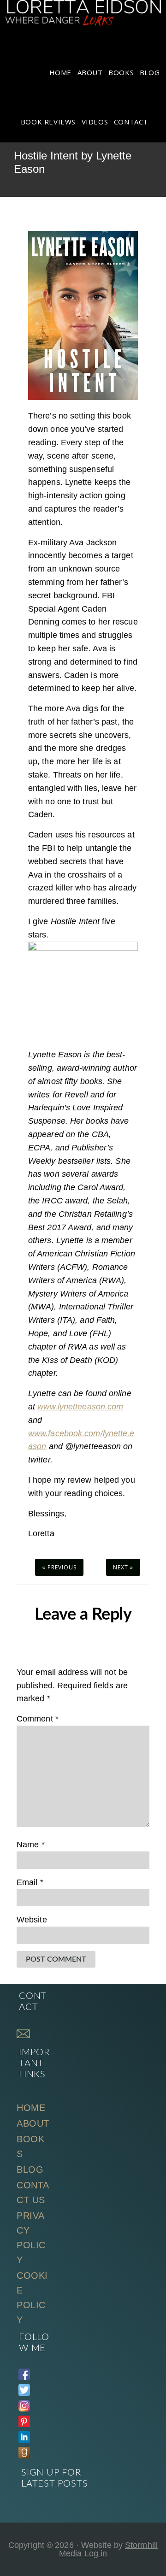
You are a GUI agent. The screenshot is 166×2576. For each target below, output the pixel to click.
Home (31, 2108)
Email (30, 1882)
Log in (96, 2553)
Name (31, 1845)
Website (32, 1920)
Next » (123, 1567)
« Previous (59, 1567)
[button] (157, 115)
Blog (30, 2169)
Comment (38, 1719)
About (33, 2123)
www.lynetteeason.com (80, 1407)
